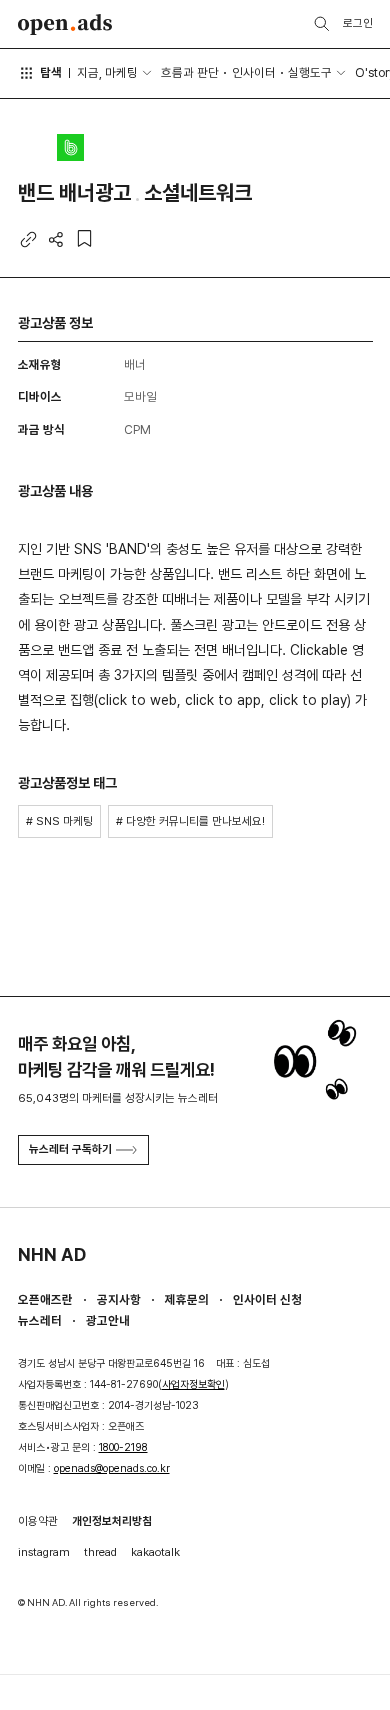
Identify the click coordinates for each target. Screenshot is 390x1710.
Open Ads (65, 24)
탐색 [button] (51, 72)
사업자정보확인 (193, 1384)
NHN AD (52, 1254)
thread (100, 1552)
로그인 (358, 23)
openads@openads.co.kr (112, 1468)
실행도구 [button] (310, 72)
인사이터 (254, 72)
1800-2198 (123, 1447)
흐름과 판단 (190, 72)
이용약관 (38, 1521)
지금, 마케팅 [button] (107, 72)
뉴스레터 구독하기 (70, 1149)
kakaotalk (155, 1552)
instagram (44, 1552)
